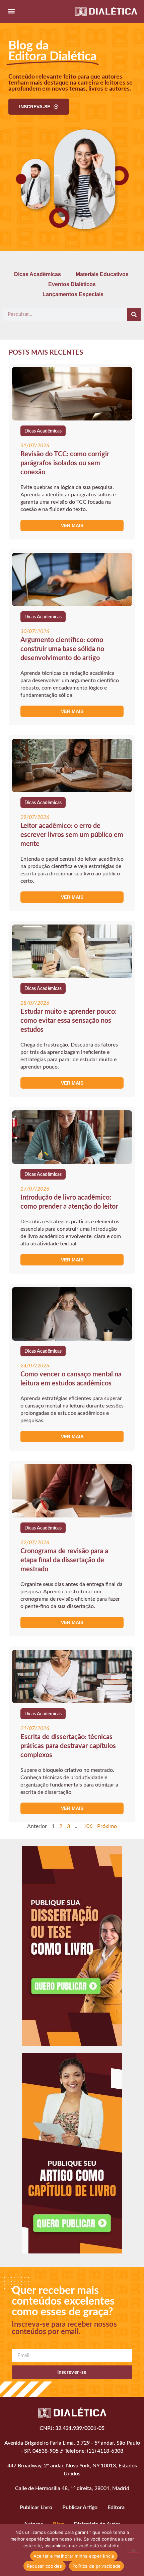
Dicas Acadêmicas (38, 274)
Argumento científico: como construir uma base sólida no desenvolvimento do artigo (62, 649)
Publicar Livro (36, 2507)
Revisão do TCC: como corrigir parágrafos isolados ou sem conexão (65, 463)
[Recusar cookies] (133, 2550)
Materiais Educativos (102, 274)
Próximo (107, 1826)
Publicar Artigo (80, 2507)
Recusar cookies (45, 2566)
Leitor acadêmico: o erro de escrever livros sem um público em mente (72, 835)
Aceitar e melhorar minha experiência (74, 2556)
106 (88, 1826)
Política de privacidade (97, 2566)
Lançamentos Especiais (73, 294)
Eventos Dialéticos (72, 284)
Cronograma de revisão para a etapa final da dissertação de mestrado (64, 1560)
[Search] (134, 315)
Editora (116, 2507)
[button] (11, 11)
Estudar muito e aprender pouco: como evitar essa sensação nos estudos (68, 1021)
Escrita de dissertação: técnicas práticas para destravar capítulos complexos (68, 1746)
